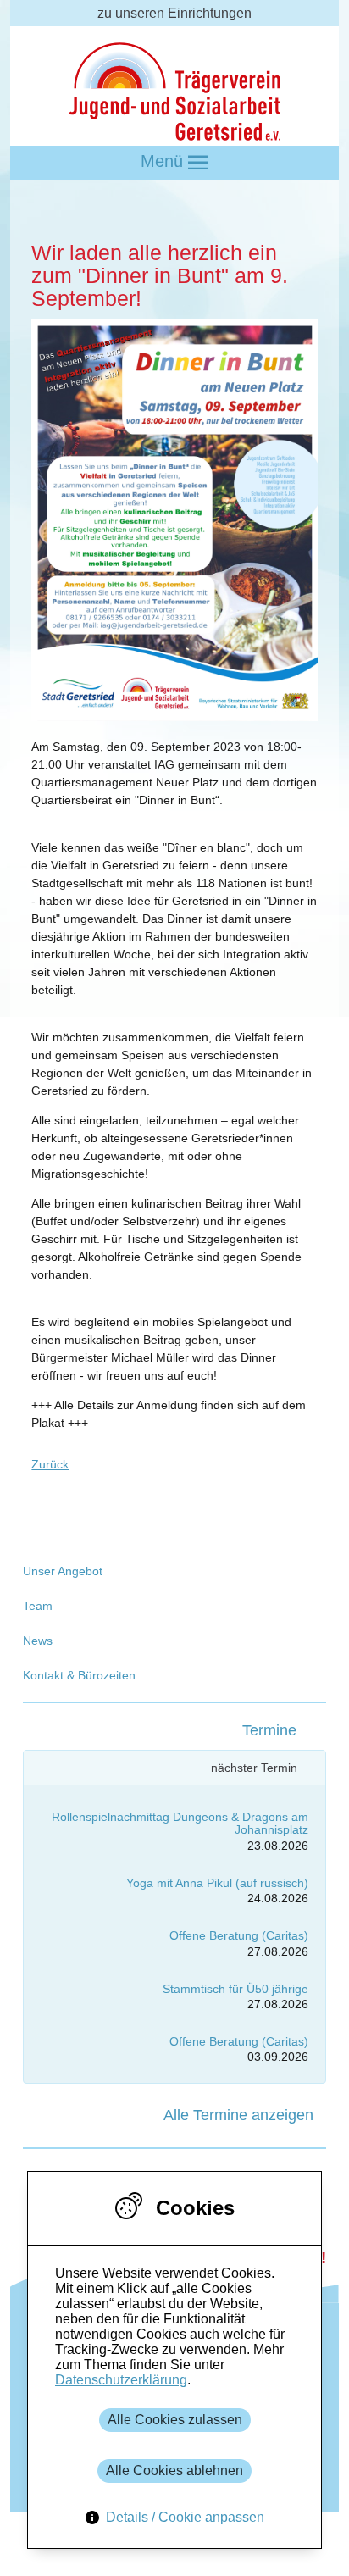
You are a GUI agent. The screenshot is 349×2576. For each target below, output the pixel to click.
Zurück (50, 1464)
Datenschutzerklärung (121, 2380)
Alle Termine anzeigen (238, 2115)
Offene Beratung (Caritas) (239, 1935)
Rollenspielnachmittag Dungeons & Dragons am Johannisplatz (180, 1823)
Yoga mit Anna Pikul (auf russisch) (217, 1883)
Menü (164, 161)
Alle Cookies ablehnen (174, 2471)
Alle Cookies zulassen (175, 2420)
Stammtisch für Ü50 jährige (235, 1989)
